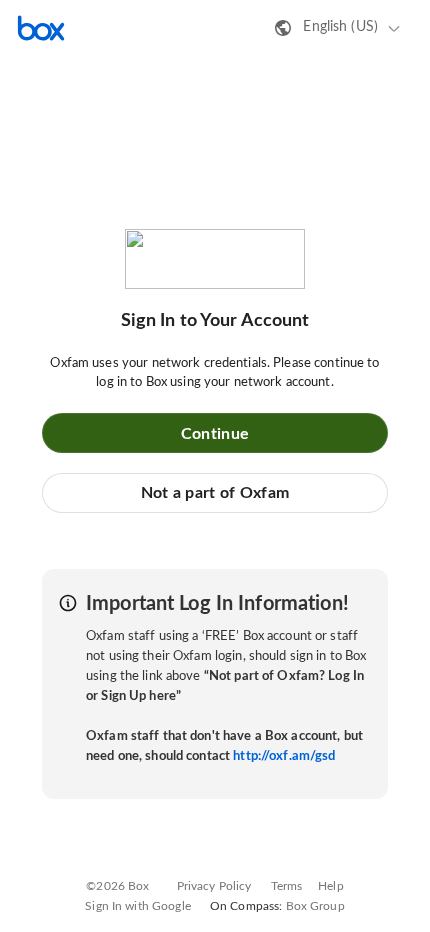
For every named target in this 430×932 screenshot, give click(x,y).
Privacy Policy (214, 886)
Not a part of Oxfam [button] (215, 493)
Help (331, 886)
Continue (215, 434)
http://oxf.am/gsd (284, 756)
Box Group (315, 906)
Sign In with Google (137, 906)
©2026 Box (117, 886)
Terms (287, 886)
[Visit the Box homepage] (41, 28)
